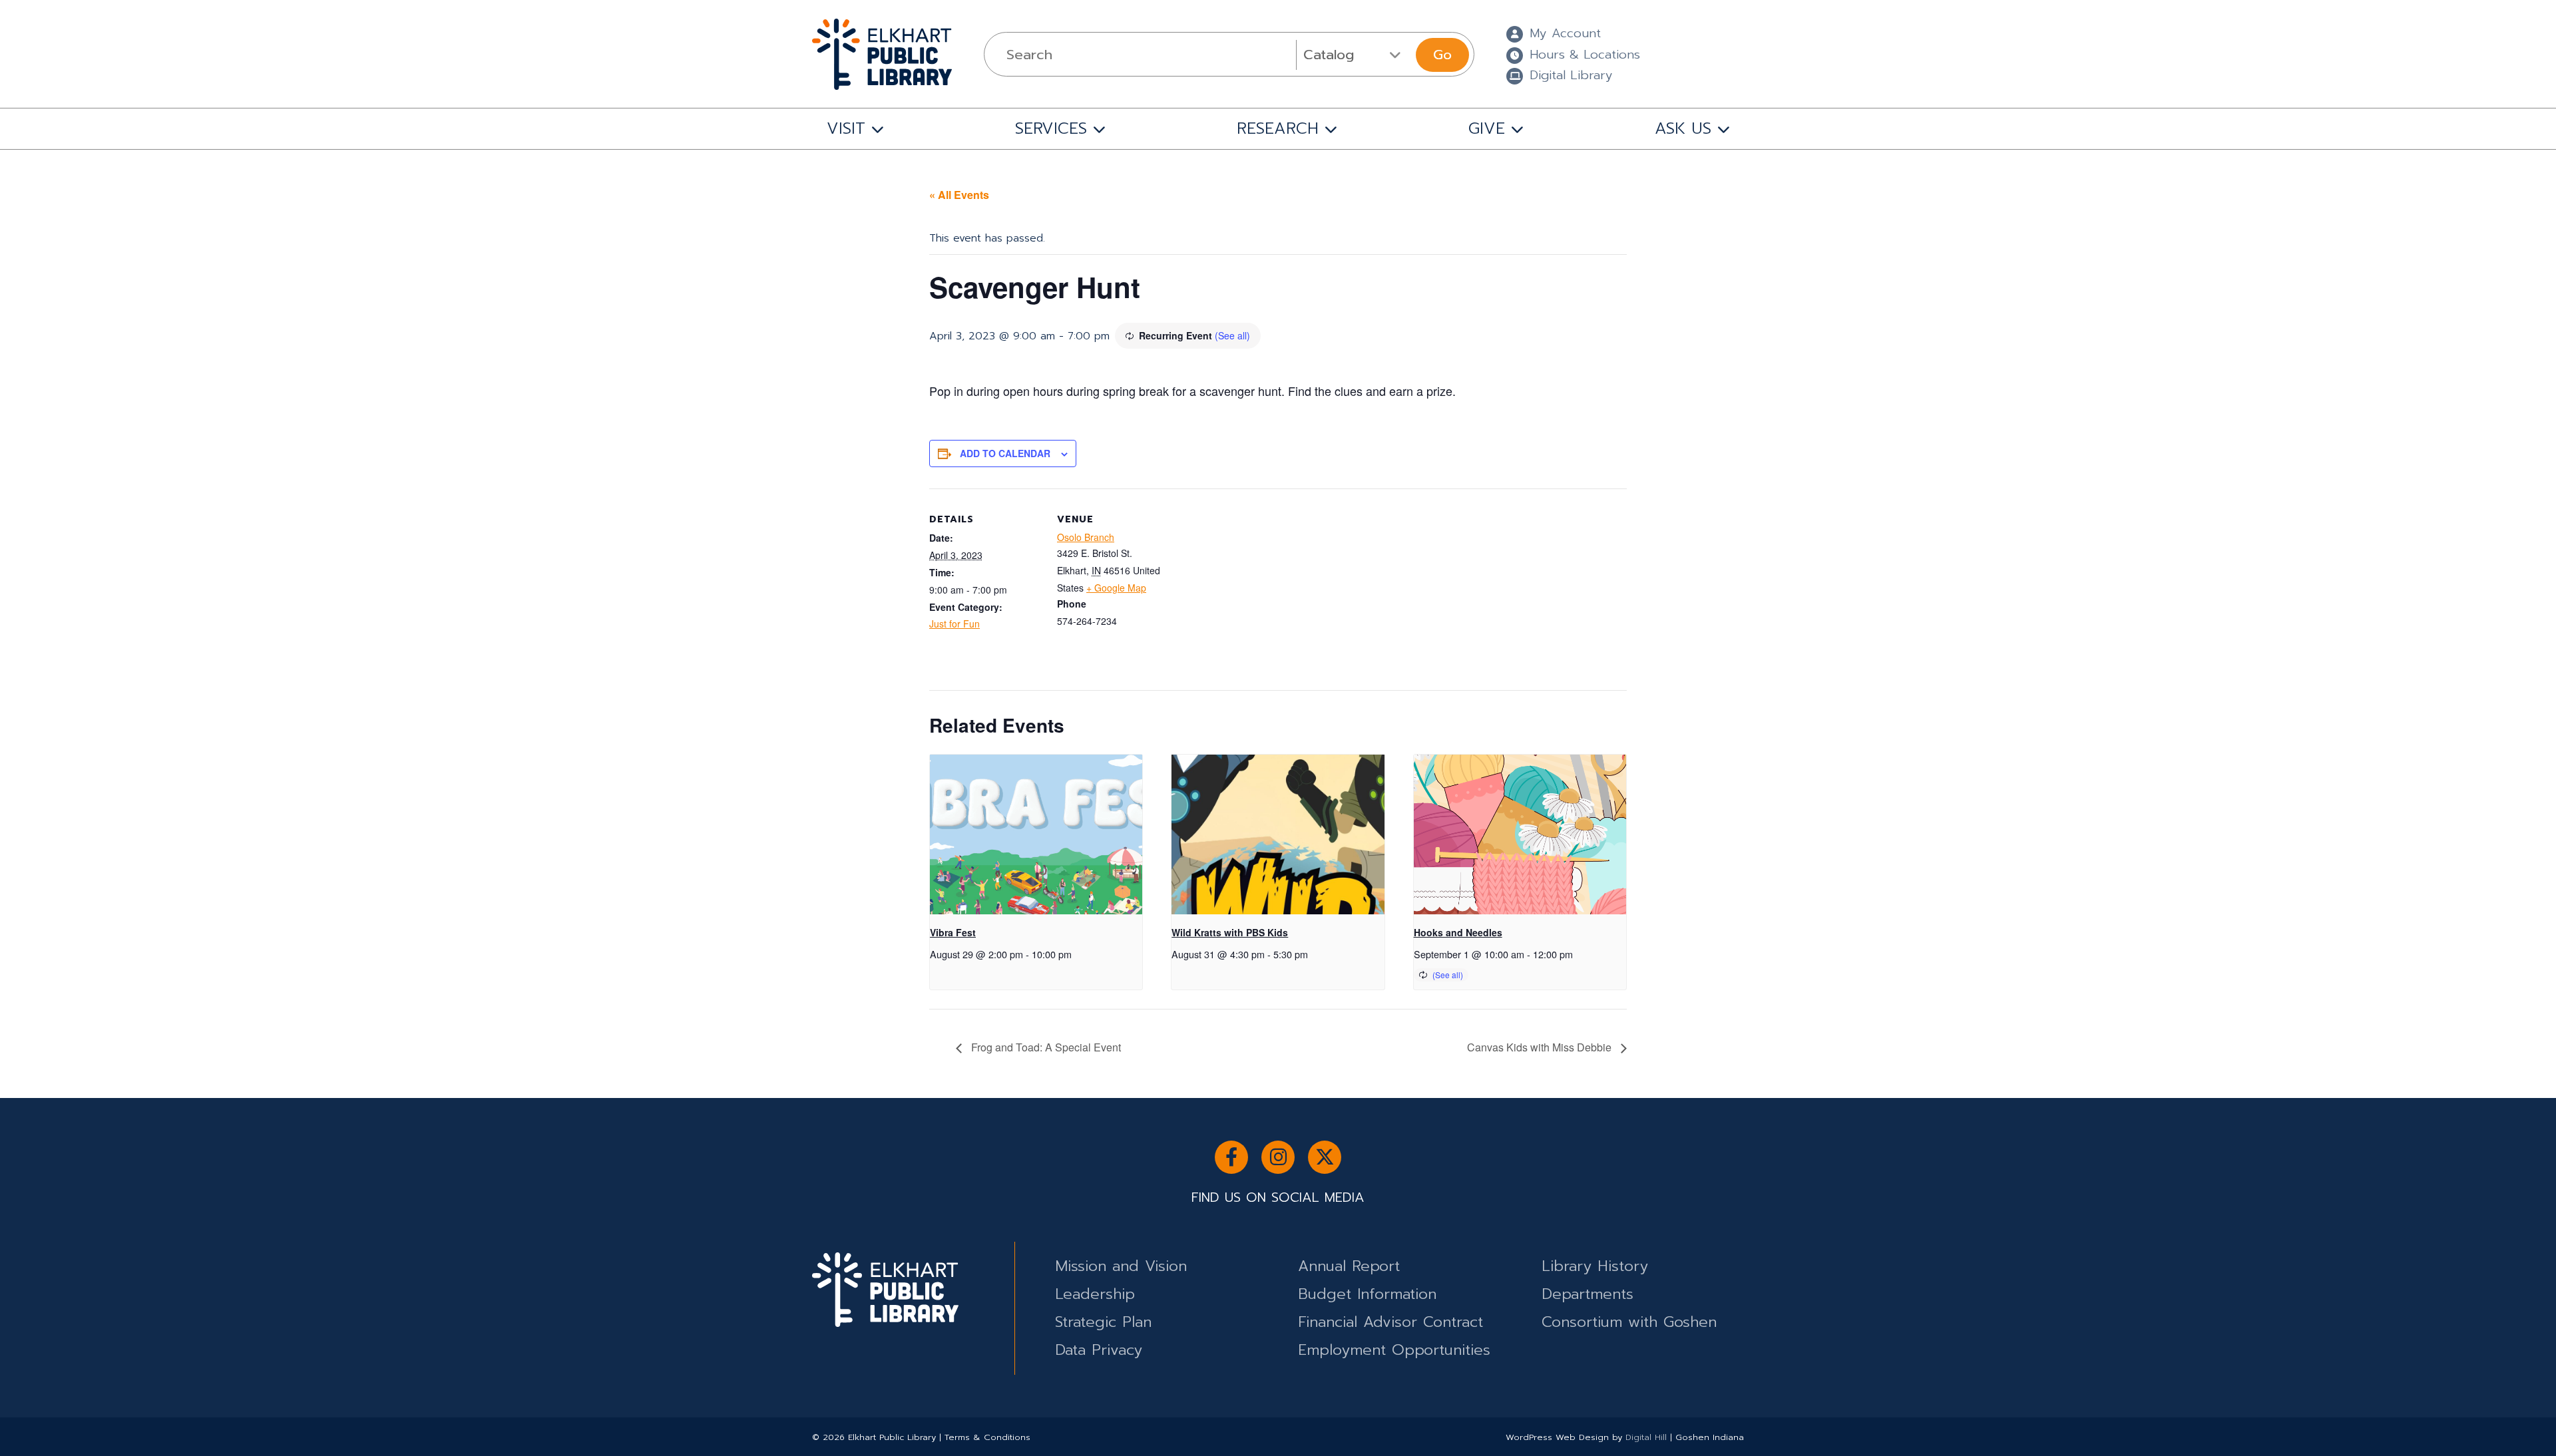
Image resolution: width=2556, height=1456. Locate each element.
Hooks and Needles (1458, 932)
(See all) (1232, 335)
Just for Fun (955, 624)
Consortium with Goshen (1629, 1322)
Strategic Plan (1103, 1322)
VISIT (846, 128)
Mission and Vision (1121, 1266)
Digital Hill (1646, 1437)
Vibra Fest (953, 932)
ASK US (1683, 128)
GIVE (1487, 128)
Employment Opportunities (1394, 1350)
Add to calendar (1005, 453)
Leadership (1095, 1294)
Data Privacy (1099, 1350)
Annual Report (1349, 1266)
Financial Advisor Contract (1390, 1322)
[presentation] (1036, 834)
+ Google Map (1116, 588)
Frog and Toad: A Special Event (1045, 1047)
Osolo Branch (1086, 537)
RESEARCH (1278, 128)
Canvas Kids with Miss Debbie (1541, 1047)
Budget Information (1367, 1294)
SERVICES (1051, 128)
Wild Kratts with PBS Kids (1230, 932)
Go (1442, 55)
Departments (1588, 1294)
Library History (1595, 1266)
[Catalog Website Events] (1354, 55)
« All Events (959, 195)
